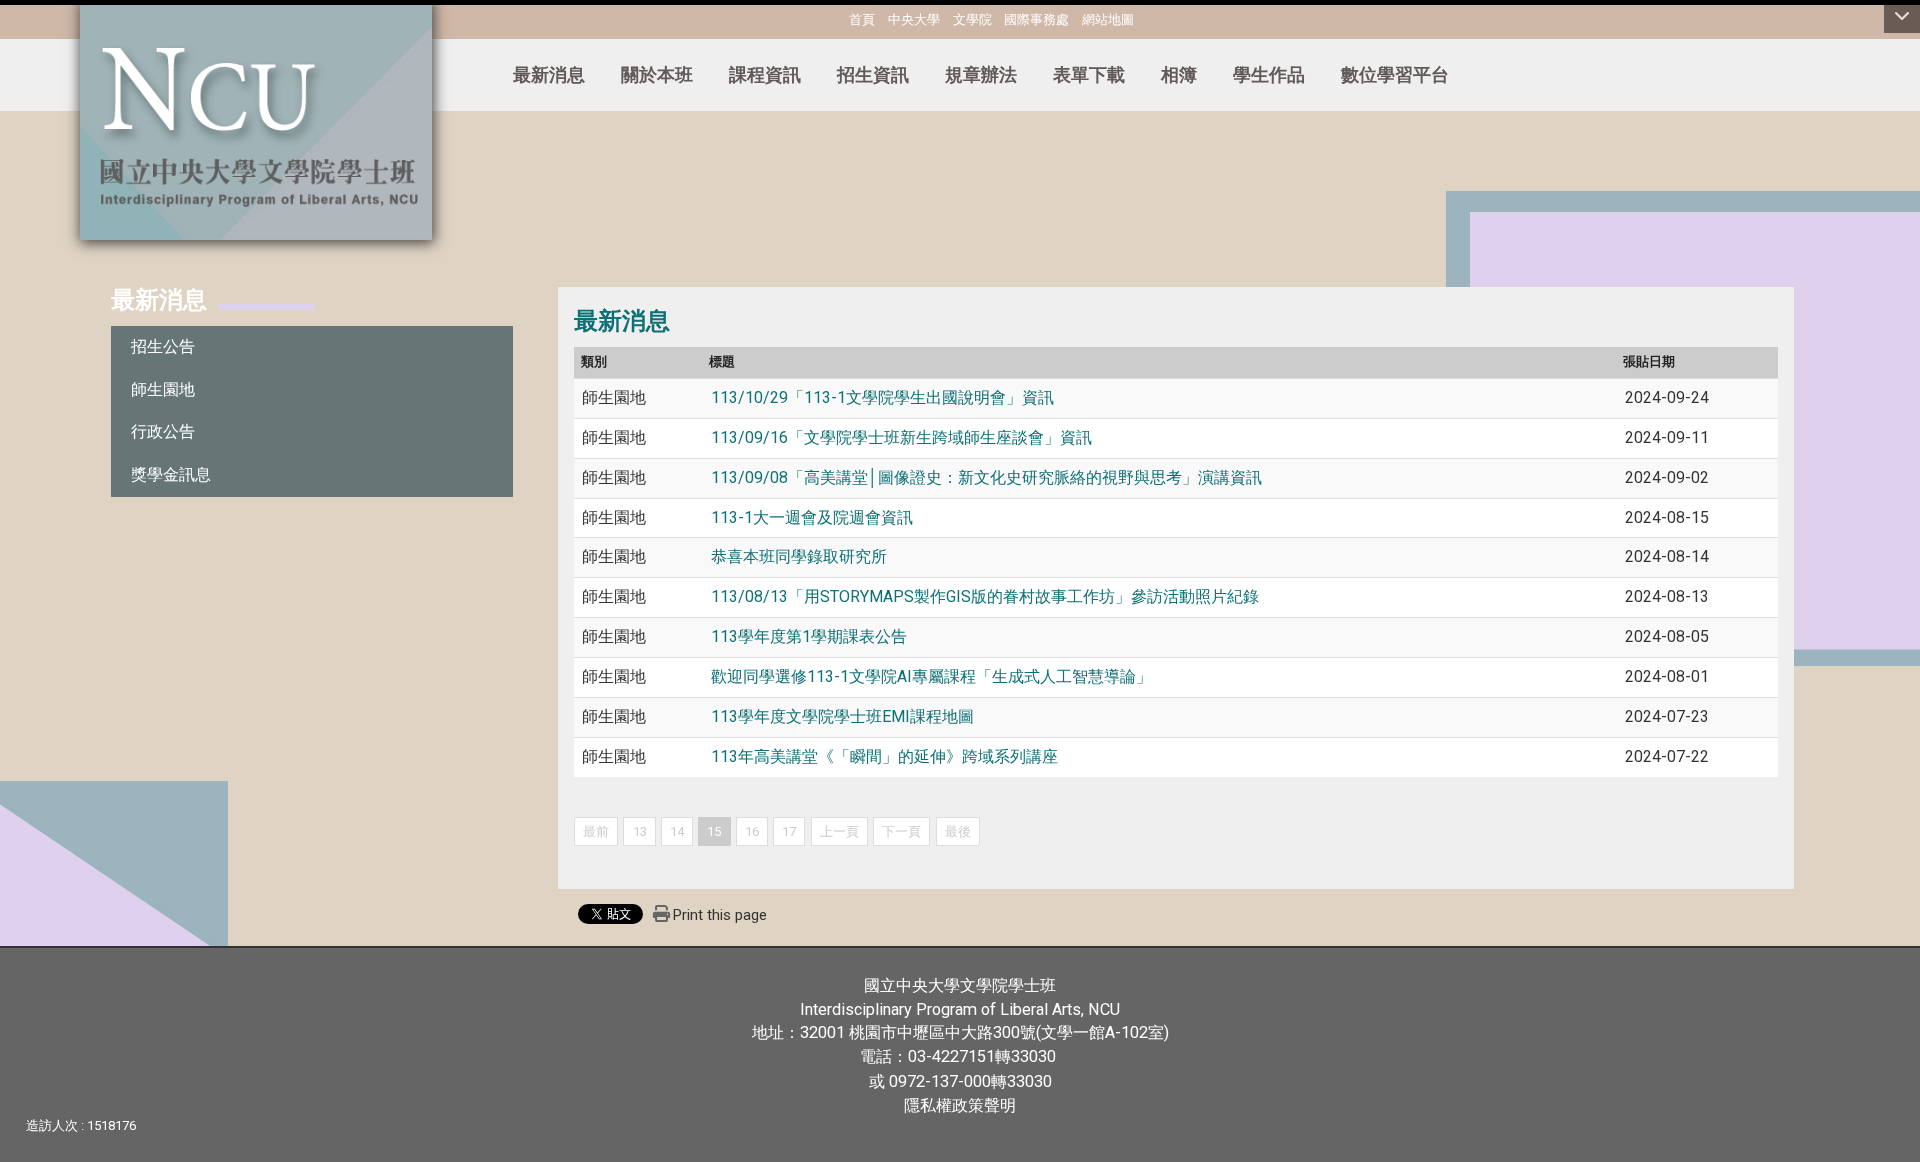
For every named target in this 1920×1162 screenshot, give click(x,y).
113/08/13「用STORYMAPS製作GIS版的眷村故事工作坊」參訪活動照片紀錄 (985, 596)
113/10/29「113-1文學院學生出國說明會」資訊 (882, 397)
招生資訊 (873, 74)
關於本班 (657, 74)
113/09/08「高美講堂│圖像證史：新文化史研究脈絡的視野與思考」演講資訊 (986, 477)
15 (714, 831)
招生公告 (163, 346)
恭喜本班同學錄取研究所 (799, 556)
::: (803, 16)
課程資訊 (765, 74)
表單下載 (1089, 74)
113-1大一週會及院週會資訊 (812, 517)
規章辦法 (981, 74)
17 (789, 831)
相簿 (1179, 74)
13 (640, 831)
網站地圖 (1108, 19)
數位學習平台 (1395, 74)
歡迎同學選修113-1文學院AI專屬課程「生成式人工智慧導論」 (931, 676)
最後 (958, 831)
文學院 (972, 19)
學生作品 (1269, 74)
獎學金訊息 (171, 474)
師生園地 (163, 389)
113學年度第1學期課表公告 (809, 636)
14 (677, 831)
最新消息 (549, 74)
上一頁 (839, 831)
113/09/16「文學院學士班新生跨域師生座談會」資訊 (901, 437)
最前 (596, 831)
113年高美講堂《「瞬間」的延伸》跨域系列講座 (886, 756)
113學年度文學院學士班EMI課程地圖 (842, 716)
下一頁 (901, 831)
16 (752, 831)
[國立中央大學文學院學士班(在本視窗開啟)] (256, 120)
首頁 (862, 19)
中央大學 (914, 19)
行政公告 (163, 431)
